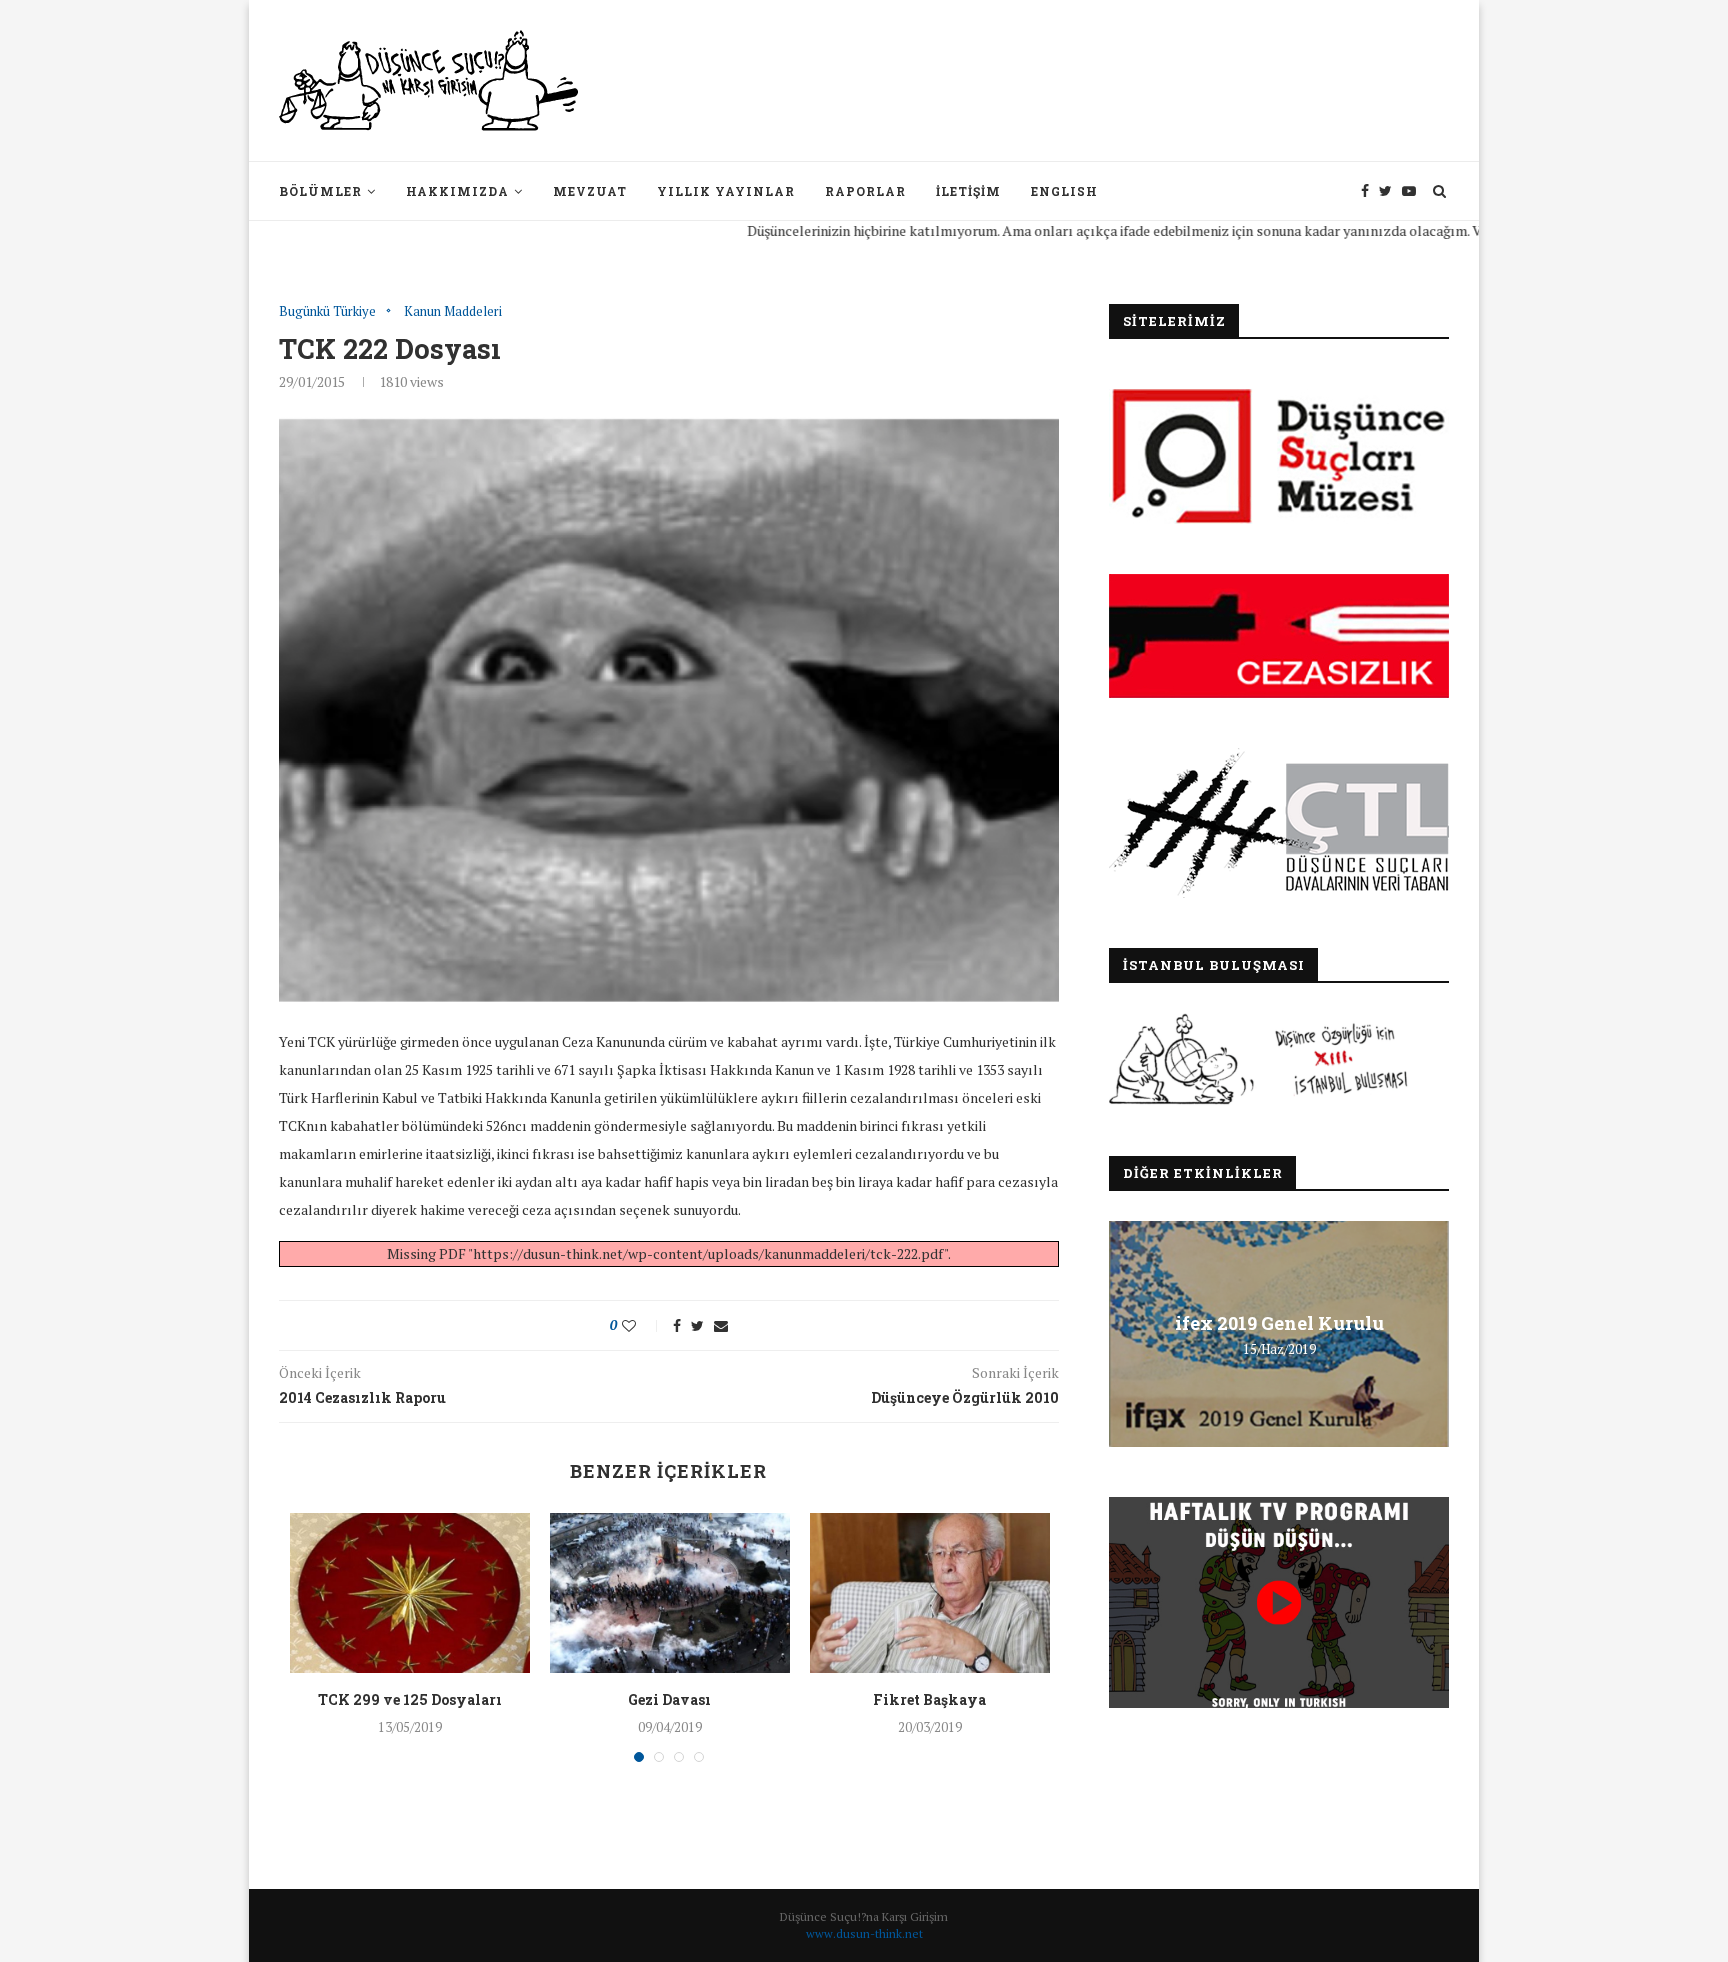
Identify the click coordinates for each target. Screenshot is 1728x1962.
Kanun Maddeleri (453, 312)
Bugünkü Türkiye (327, 312)
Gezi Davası (669, 1699)
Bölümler (320, 191)
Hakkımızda (457, 191)
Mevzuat (590, 191)
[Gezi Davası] (670, 1593)
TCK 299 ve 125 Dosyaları (410, 1699)
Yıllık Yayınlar (726, 191)
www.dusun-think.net (864, 1933)
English (1064, 191)
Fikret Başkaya (929, 1699)
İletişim (968, 191)
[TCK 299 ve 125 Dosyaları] (410, 1593)
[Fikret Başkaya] (930, 1593)
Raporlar (865, 191)
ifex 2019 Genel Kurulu (1279, 1323)
